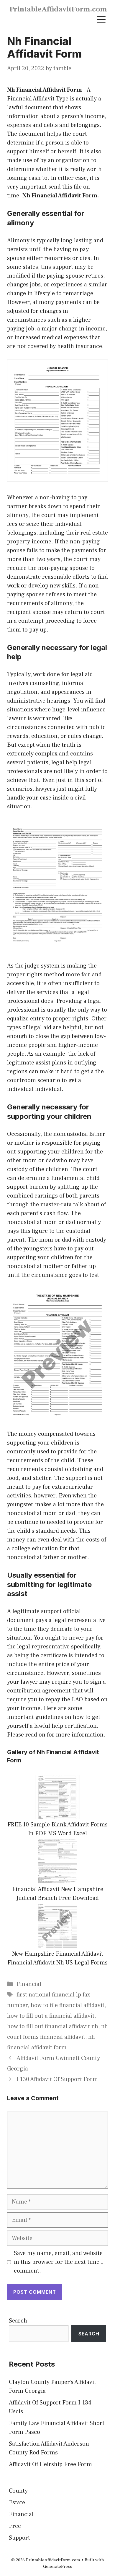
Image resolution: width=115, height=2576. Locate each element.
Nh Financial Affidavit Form (45, 90)
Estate (17, 2503)
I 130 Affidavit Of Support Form (57, 2079)
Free (15, 2526)
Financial (29, 1984)
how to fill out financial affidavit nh (53, 2026)
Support (19, 2538)
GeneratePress (57, 2566)
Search (18, 2321)
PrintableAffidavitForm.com (58, 9)
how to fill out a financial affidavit (51, 2016)
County (18, 2491)
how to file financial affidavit (68, 2005)
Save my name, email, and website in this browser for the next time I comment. (58, 2262)
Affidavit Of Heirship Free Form (50, 2464)
